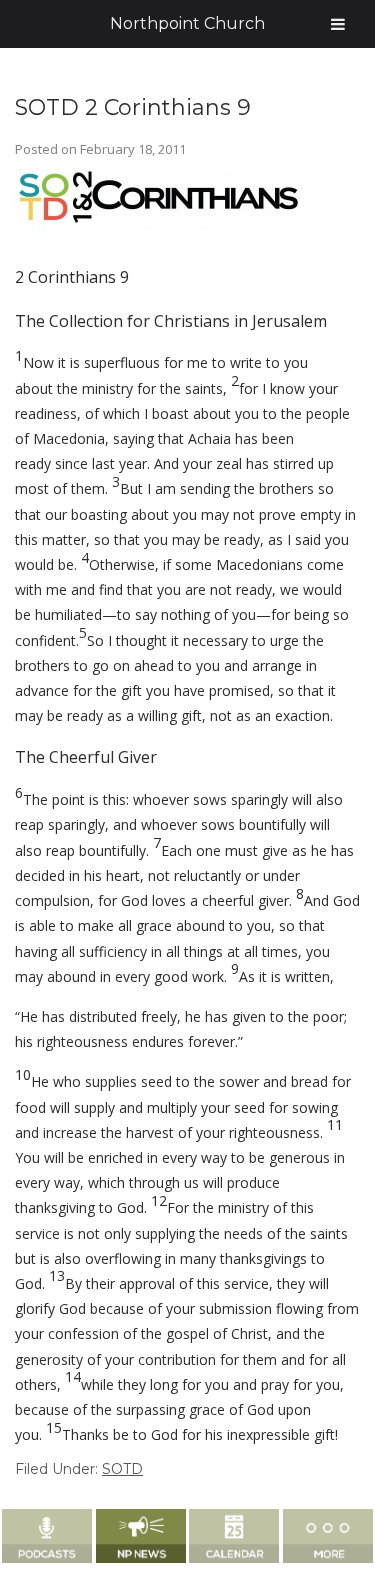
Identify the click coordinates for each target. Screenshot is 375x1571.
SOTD (122, 1469)
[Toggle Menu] (338, 24)
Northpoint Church (187, 23)
